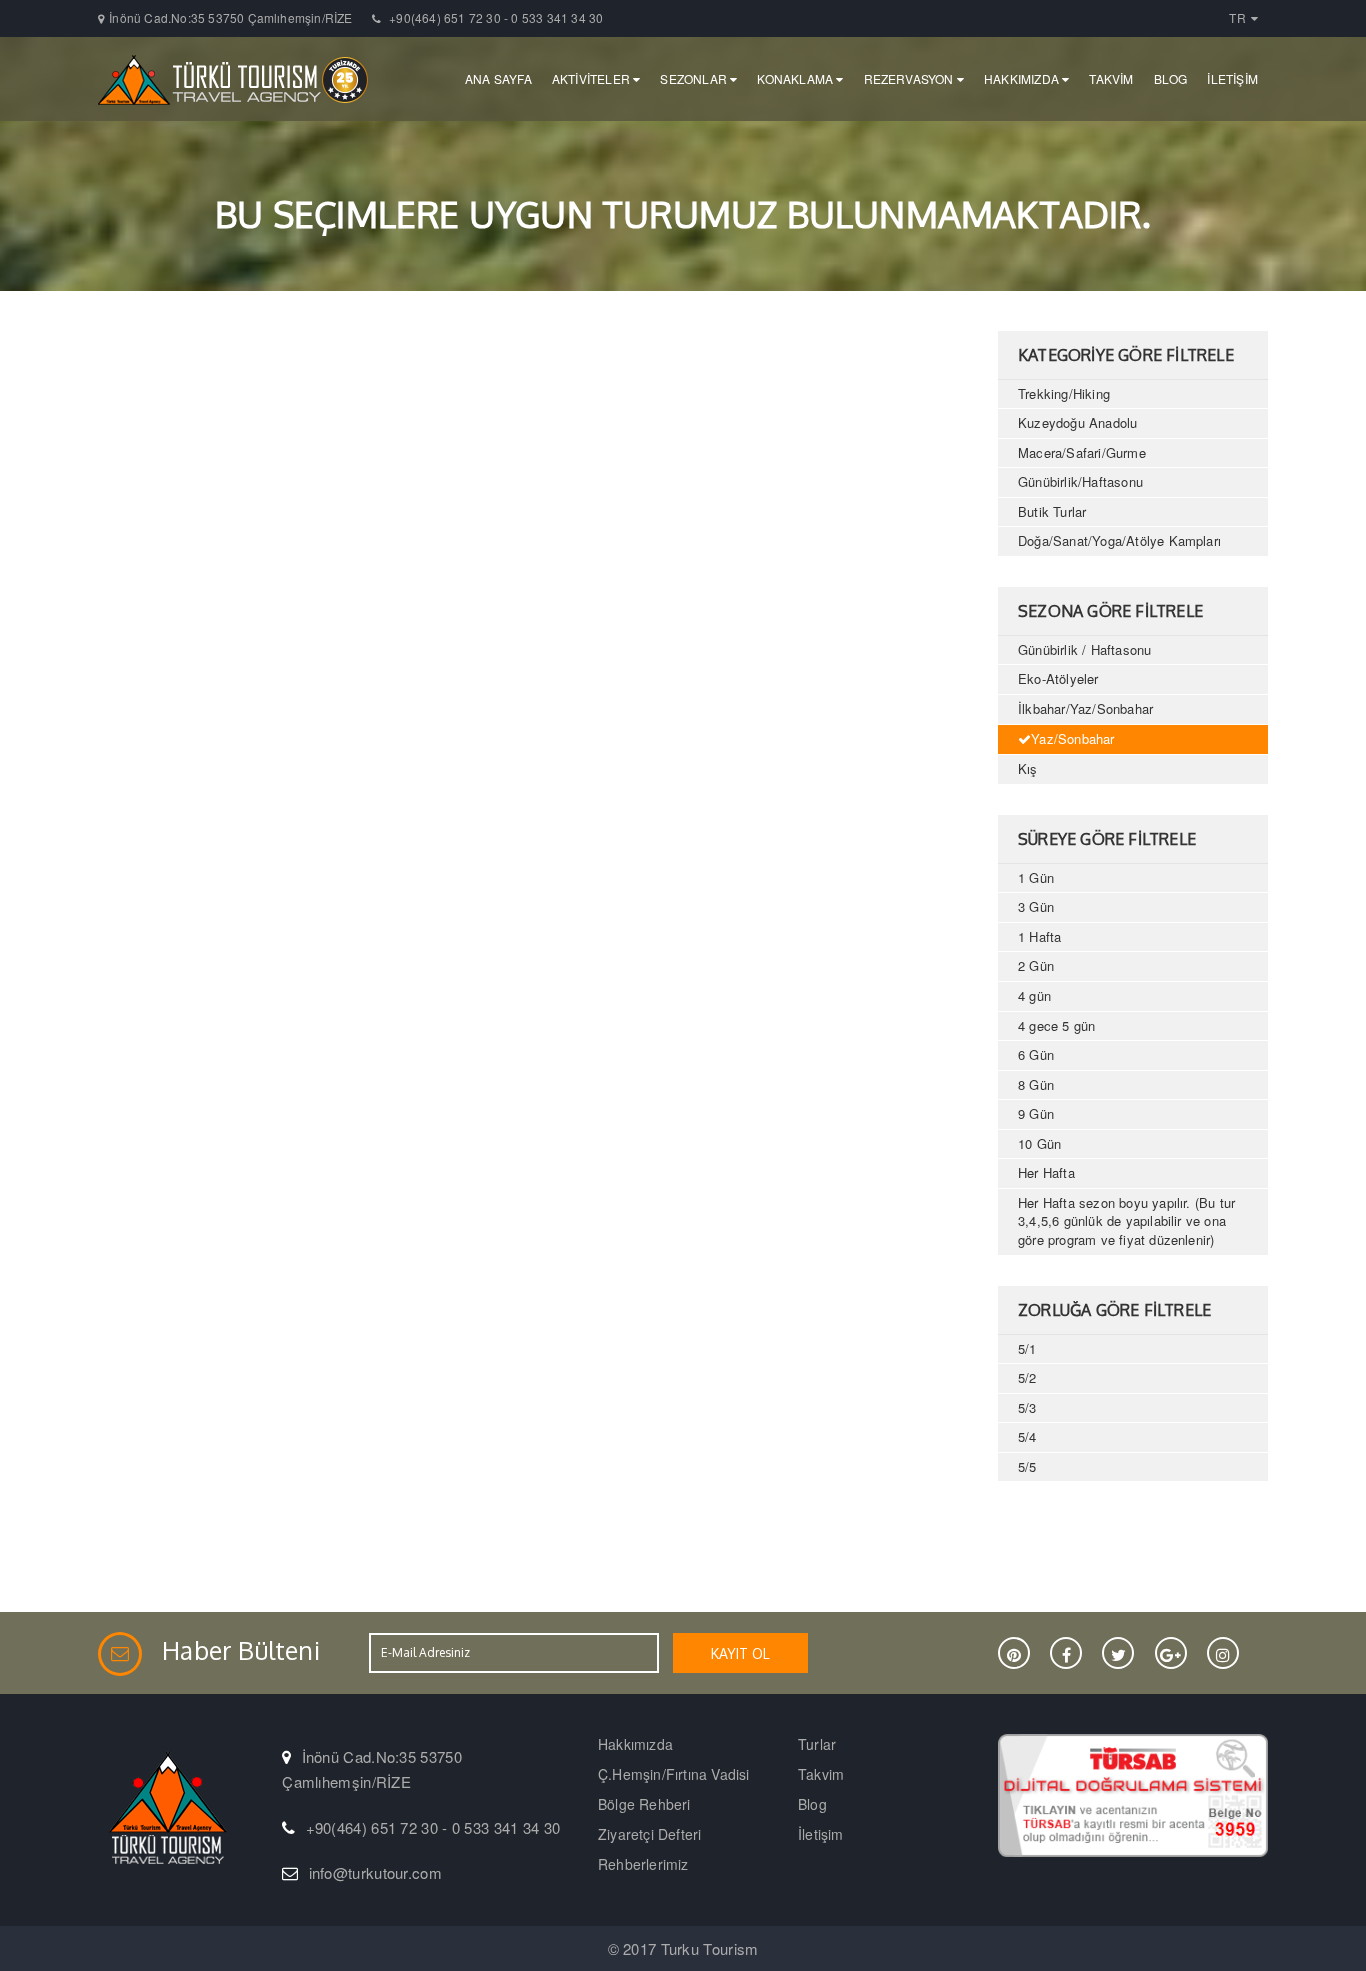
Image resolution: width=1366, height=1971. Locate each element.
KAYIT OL (740, 1653)
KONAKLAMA (796, 78)
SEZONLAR (695, 78)
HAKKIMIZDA (1023, 78)
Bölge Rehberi (644, 1804)
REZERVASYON (910, 78)
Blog (812, 1804)
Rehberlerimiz (643, 1864)
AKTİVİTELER (592, 78)
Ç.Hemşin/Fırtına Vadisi (674, 1774)
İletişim (821, 1834)
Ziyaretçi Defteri (649, 1834)
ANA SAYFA (498, 78)
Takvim (821, 1774)
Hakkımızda (635, 1744)
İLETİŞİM (1232, 78)
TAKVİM (1111, 78)
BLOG (1171, 78)
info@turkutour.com (375, 1872)
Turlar (817, 1744)
